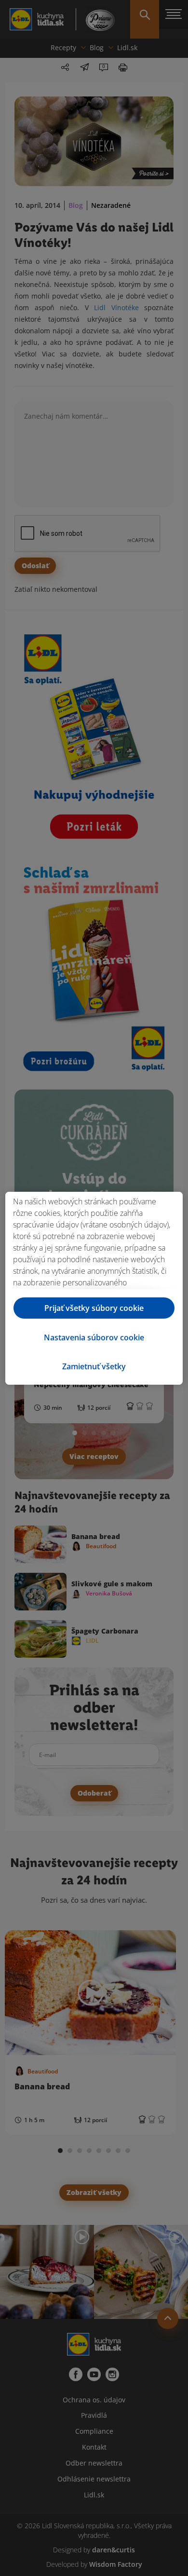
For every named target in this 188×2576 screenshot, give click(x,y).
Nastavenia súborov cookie (94, 1337)
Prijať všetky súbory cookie (94, 1308)
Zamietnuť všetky (94, 1366)
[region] (94, 1288)
